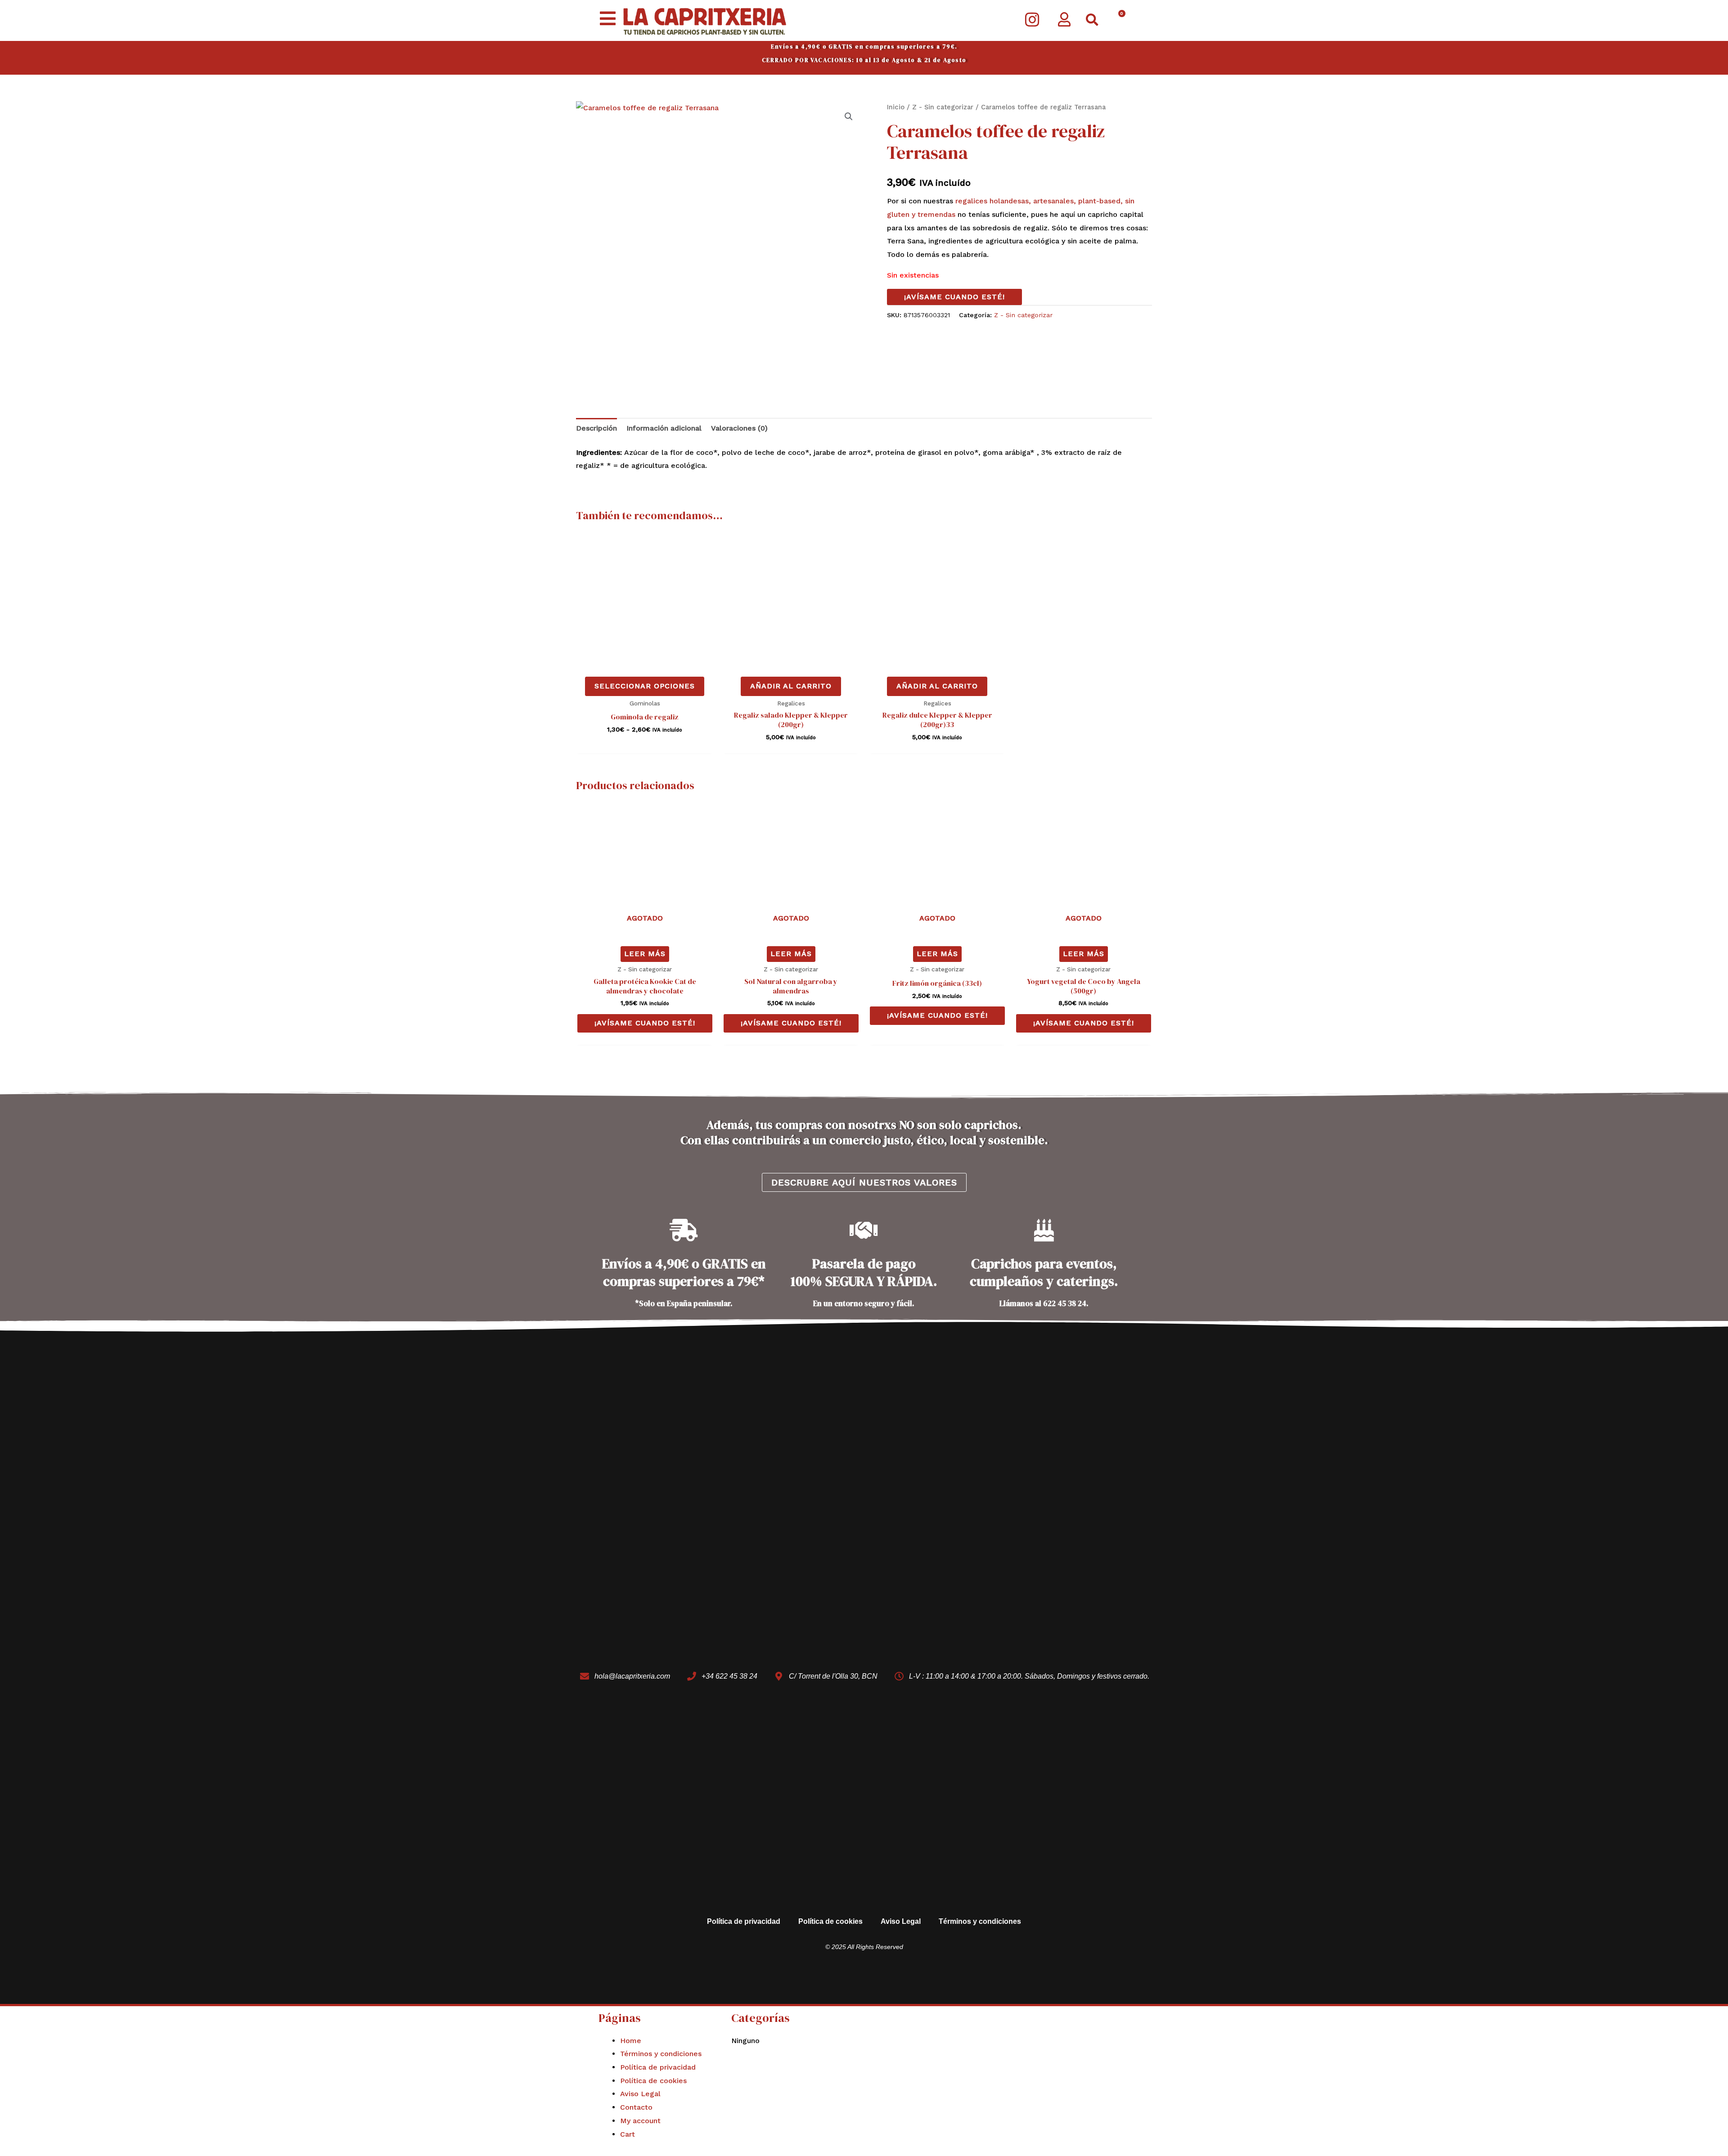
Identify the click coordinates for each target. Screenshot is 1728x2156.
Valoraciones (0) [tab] (739, 428)
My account (640, 2121)
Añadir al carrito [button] (791, 686)
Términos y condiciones (980, 1921)
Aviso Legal (901, 1921)
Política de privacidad (744, 1921)
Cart (628, 2134)
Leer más (645, 954)
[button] (1092, 20)
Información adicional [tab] (664, 428)
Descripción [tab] (596, 428)
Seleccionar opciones (645, 686)
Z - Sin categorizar (943, 107)
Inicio (896, 107)
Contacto (636, 2107)
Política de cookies (830, 1921)
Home (631, 2041)
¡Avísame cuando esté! (954, 297)
